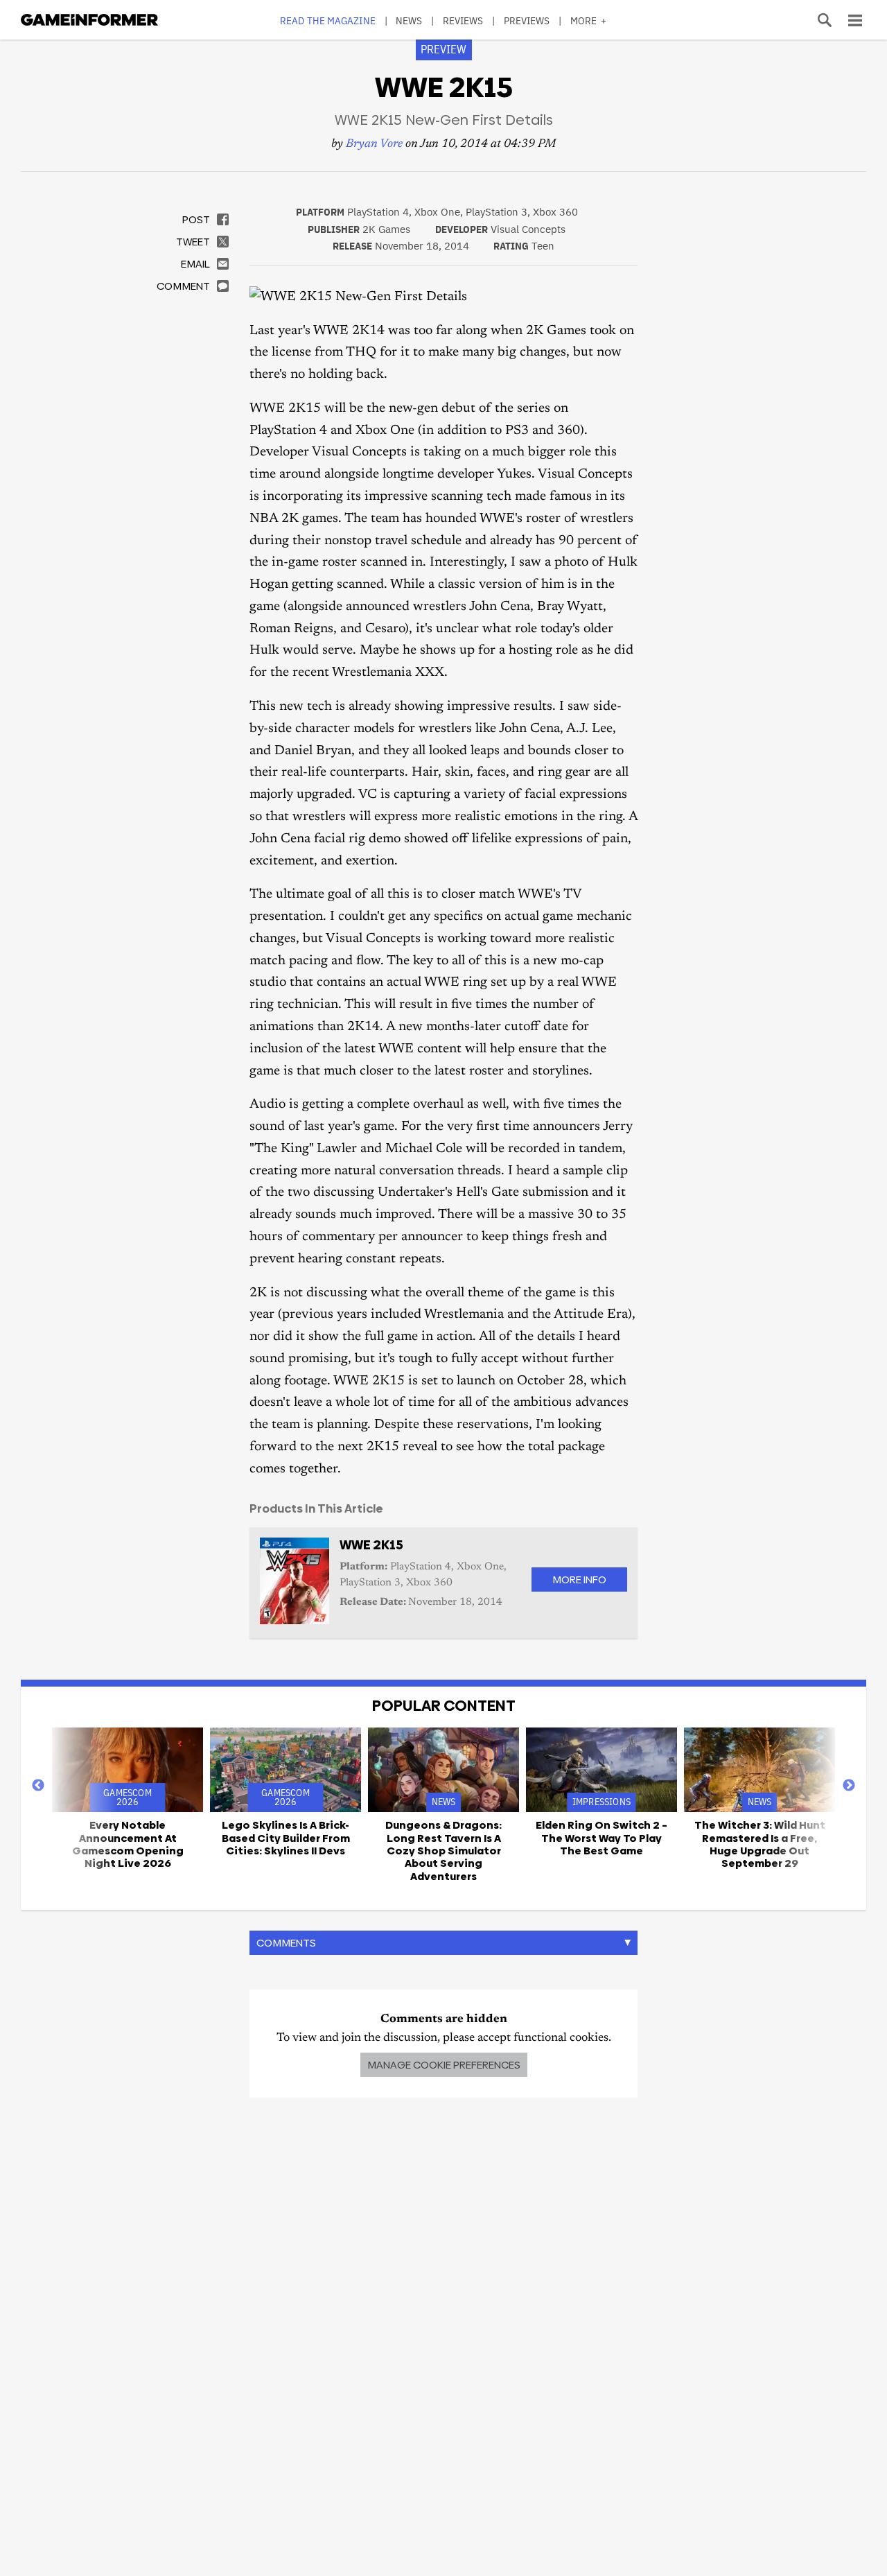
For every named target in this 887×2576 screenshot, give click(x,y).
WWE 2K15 (371, 1545)
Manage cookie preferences (444, 2065)
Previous (38, 1786)
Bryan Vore (374, 145)
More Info (579, 1579)
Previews (527, 20)
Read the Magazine (328, 20)
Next (849, 1786)
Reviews (463, 20)
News (409, 20)
